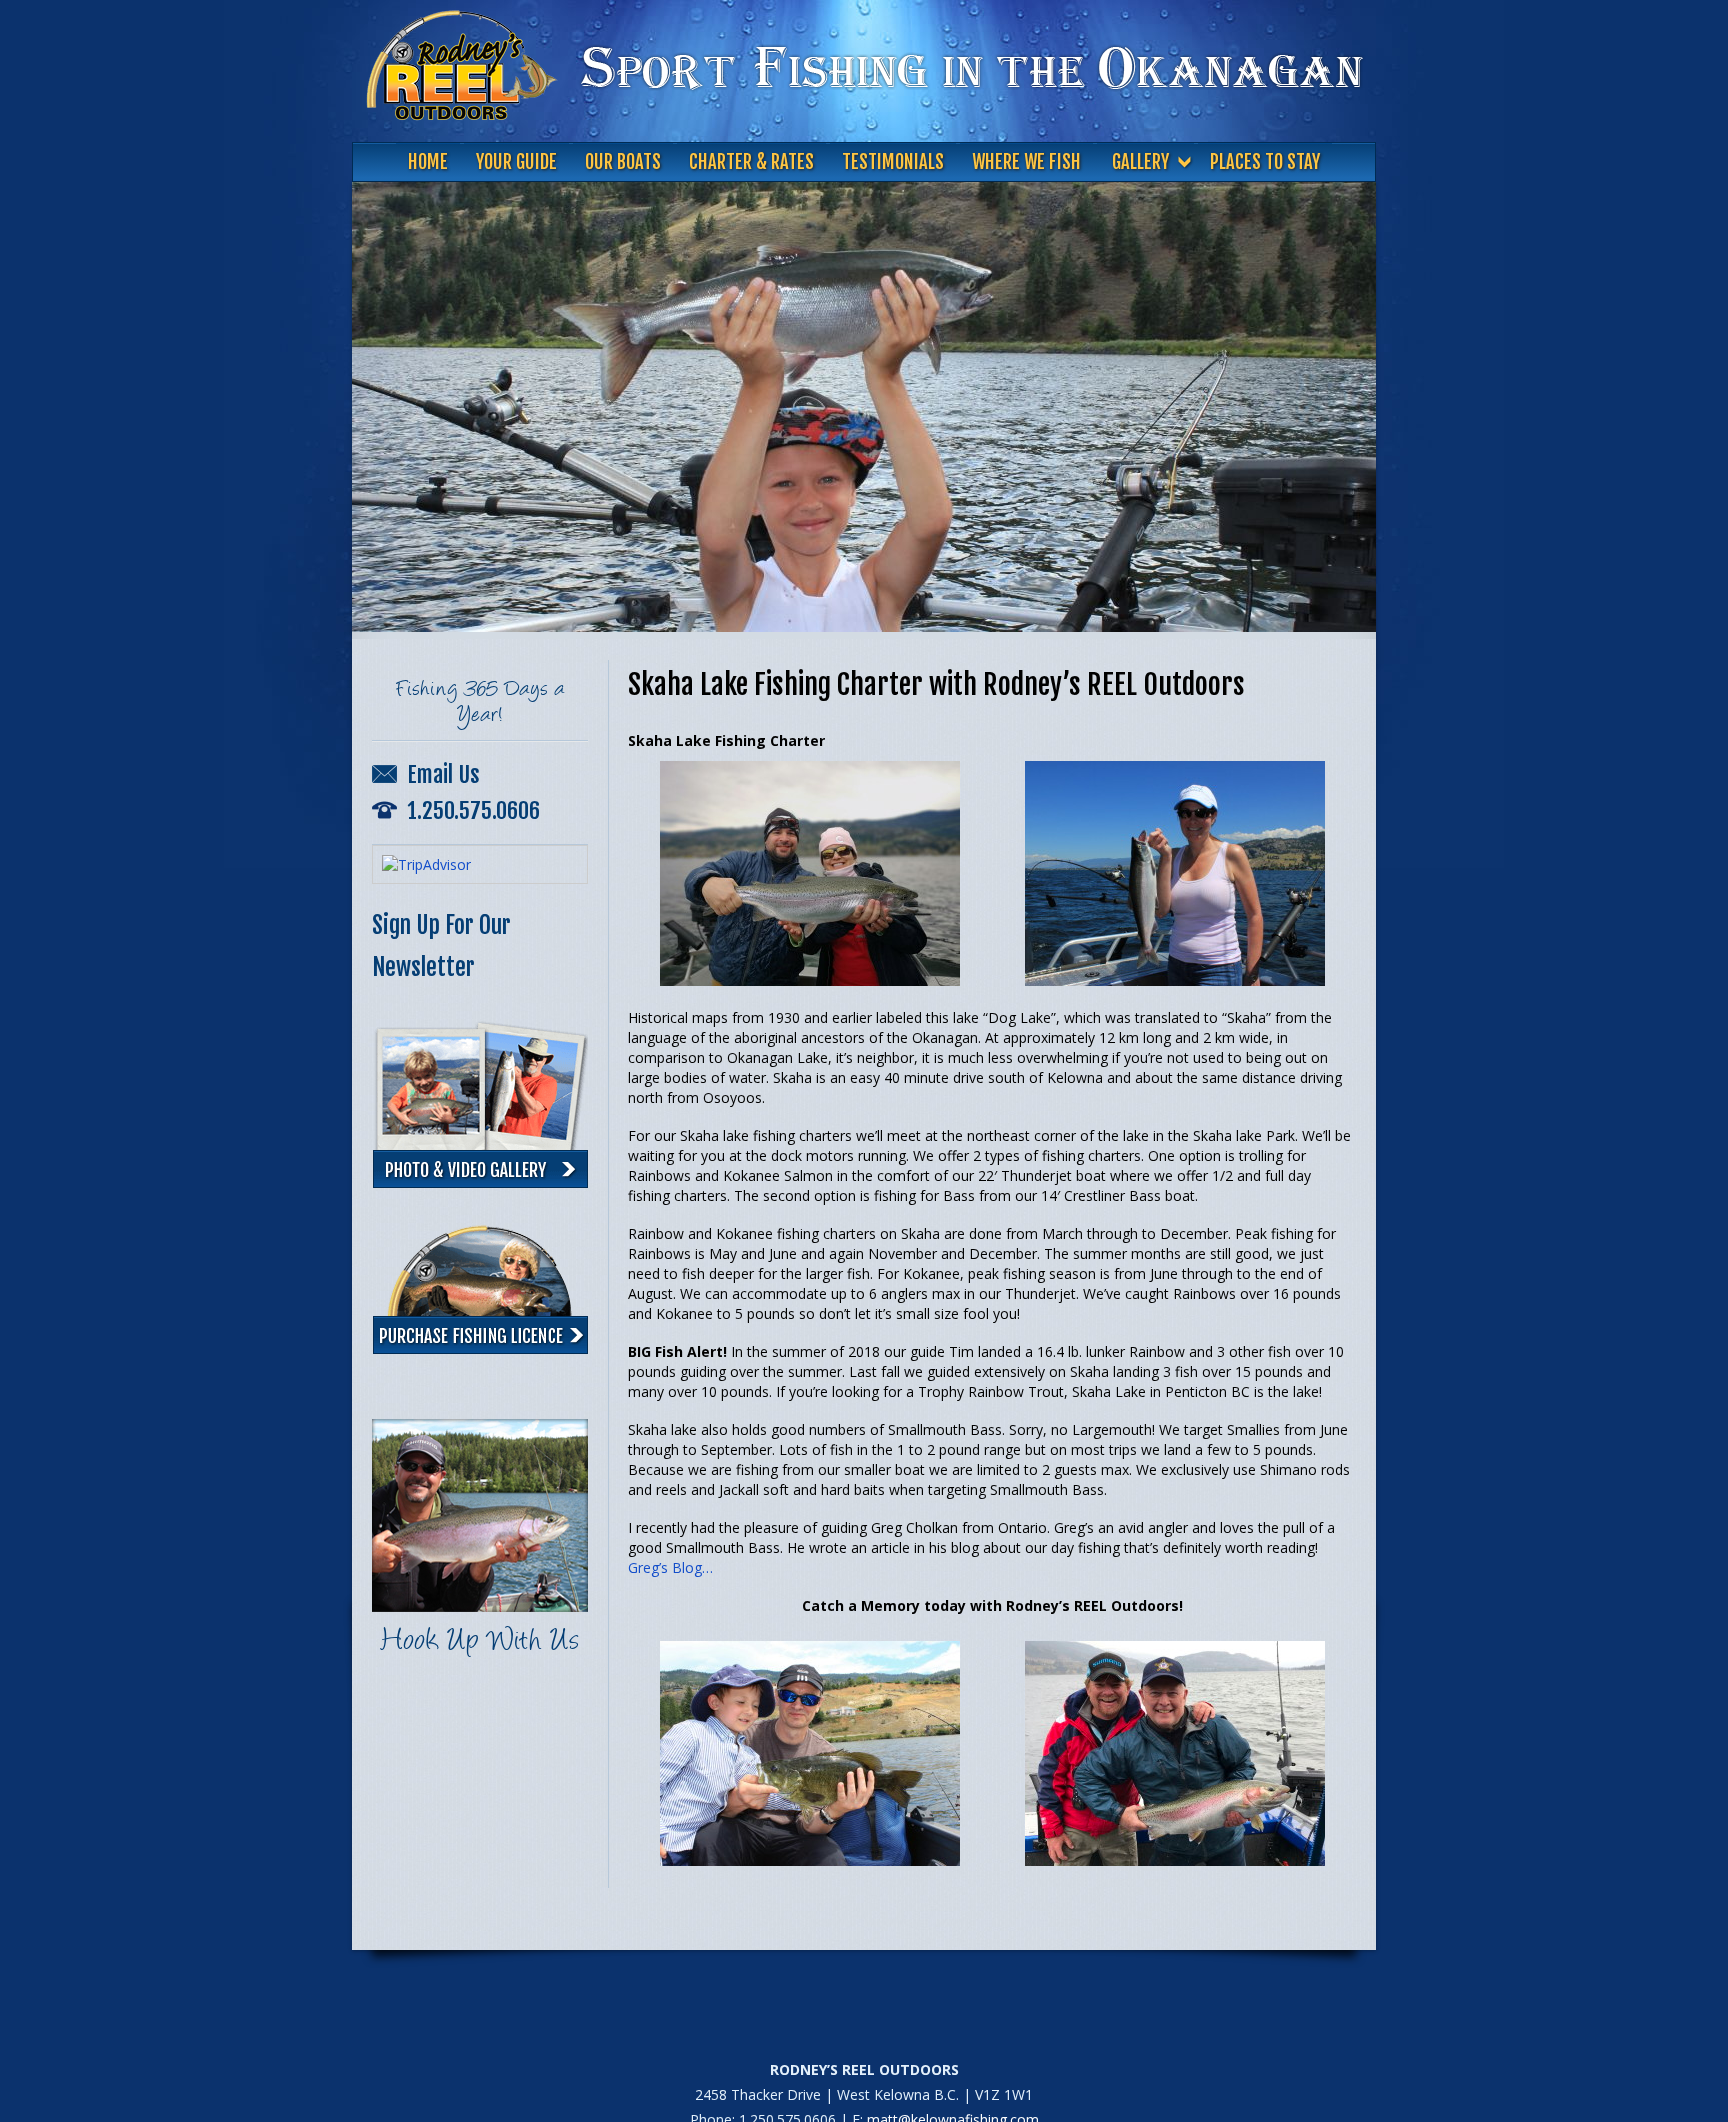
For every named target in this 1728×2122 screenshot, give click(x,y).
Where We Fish (1026, 162)
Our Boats (623, 162)
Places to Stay (1265, 162)
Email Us (441, 774)
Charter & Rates (751, 162)
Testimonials (893, 162)
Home (428, 162)
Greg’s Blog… (670, 1567)
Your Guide (516, 162)
